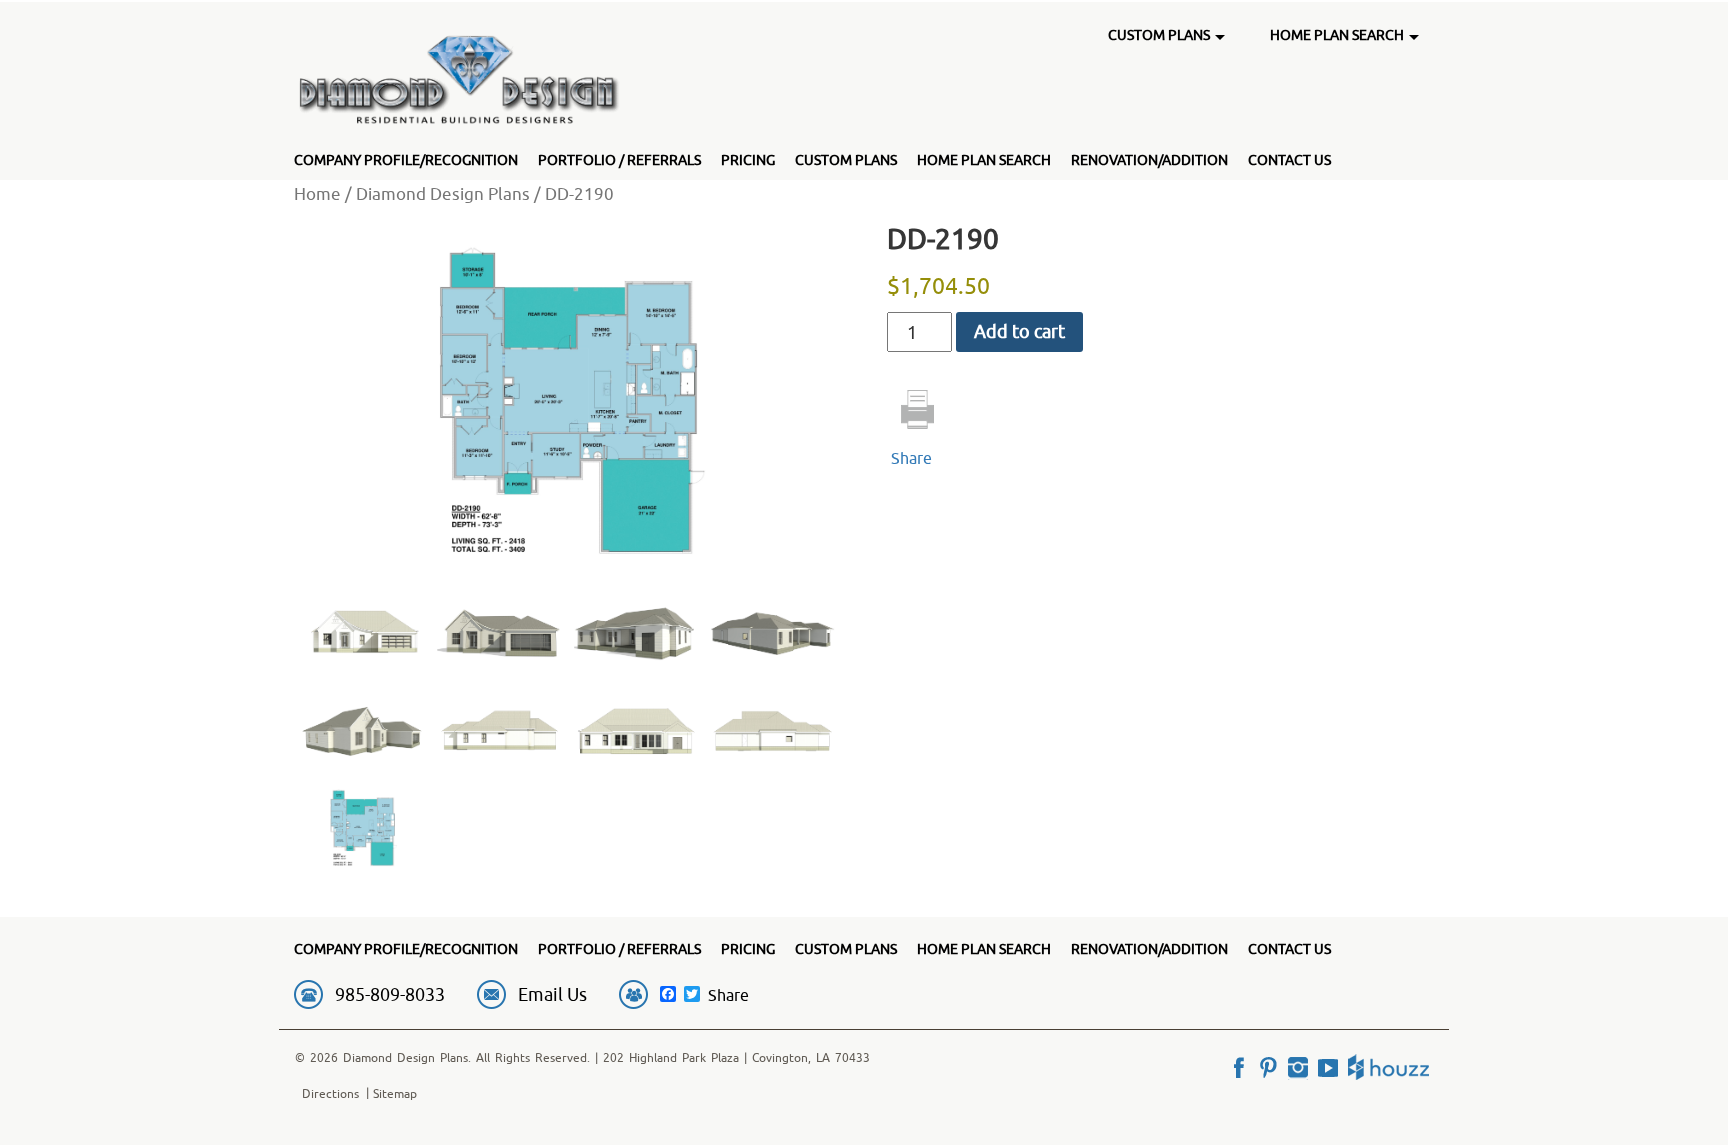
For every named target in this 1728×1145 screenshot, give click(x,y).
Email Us (552, 994)
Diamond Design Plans (443, 193)
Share (911, 458)
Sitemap (395, 1093)
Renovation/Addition (1149, 160)
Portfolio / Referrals (619, 160)
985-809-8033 (390, 994)
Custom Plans (846, 160)
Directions (330, 1093)
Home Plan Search (984, 160)
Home (317, 193)
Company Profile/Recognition (406, 160)
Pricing (748, 160)
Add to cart (1019, 331)
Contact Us (1289, 160)
